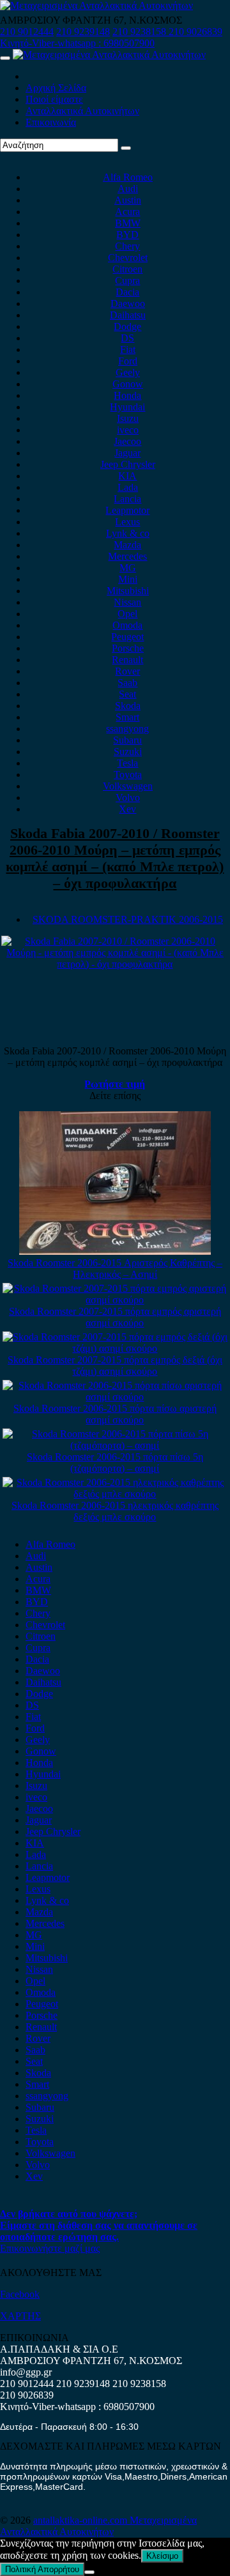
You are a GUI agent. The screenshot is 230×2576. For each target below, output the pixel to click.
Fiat (128, 349)
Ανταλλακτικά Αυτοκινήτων (82, 111)
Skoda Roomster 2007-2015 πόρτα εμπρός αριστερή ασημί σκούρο (115, 1317)
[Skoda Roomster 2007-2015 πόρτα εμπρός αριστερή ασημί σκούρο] (115, 1300)
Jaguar (127, 453)
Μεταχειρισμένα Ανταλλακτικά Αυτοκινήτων (98, 2526)
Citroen (127, 269)
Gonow (128, 384)
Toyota (128, 775)
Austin (128, 200)
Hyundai (127, 407)
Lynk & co (128, 533)
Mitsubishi (128, 591)
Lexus (127, 522)
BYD (127, 235)
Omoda (127, 625)
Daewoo (128, 303)
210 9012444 (27, 32)
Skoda (128, 706)
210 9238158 (141, 32)
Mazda (127, 545)
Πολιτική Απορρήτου (42, 2569)
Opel (127, 614)
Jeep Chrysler (128, 464)
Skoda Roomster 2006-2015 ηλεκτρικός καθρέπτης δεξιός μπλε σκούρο (115, 1511)
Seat (127, 694)
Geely (128, 372)
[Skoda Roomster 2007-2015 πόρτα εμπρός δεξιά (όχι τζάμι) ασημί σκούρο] (115, 1348)
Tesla (127, 763)
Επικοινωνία (51, 122)
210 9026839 (195, 32)
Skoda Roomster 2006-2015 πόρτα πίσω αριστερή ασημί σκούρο (115, 1414)
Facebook (20, 2294)
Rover (127, 671)
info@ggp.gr (26, 2372)
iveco (128, 430)
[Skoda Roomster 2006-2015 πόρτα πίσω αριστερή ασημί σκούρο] (115, 1397)
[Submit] (126, 148)
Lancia (127, 499)
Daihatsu (128, 315)
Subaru (127, 740)
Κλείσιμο (162, 2556)
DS (127, 338)
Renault (127, 660)
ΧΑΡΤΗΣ (20, 2316)
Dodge (127, 326)
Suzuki (128, 752)
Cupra (127, 281)
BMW (128, 223)
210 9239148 (83, 32)
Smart (127, 717)
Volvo (128, 798)
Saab (127, 683)
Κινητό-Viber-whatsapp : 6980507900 (77, 43)
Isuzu (128, 418)
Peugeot (127, 637)
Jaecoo (127, 441)
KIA (127, 476)
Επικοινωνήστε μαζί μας (50, 2248)
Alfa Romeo (128, 177)
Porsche (128, 648)
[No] (89, 2572)
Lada (128, 487)
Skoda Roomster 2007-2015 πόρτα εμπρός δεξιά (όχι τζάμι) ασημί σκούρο (115, 1366)
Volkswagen (128, 786)
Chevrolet (128, 258)
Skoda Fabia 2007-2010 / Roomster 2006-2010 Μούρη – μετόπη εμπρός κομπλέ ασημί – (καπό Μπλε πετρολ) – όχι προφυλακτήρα (115, 858)
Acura (127, 212)
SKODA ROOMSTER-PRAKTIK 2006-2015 (128, 919)
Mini (128, 579)
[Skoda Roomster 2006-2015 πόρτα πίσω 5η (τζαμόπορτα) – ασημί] (115, 1445)
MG (128, 568)
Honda (127, 395)
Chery (127, 246)
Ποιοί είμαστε (54, 99)
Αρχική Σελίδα (56, 88)
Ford (128, 361)
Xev (127, 809)
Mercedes (127, 556)
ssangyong (127, 729)
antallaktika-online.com (81, 2520)
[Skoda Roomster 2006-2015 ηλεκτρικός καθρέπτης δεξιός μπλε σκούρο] (115, 1494)
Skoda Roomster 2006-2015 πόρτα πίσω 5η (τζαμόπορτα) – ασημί (115, 1463)
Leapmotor (127, 510)
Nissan (127, 602)
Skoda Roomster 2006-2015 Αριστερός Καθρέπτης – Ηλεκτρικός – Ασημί (115, 1269)
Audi (128, 189)
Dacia (127, 292)
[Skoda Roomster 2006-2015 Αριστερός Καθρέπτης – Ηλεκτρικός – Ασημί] (115, 1251)
